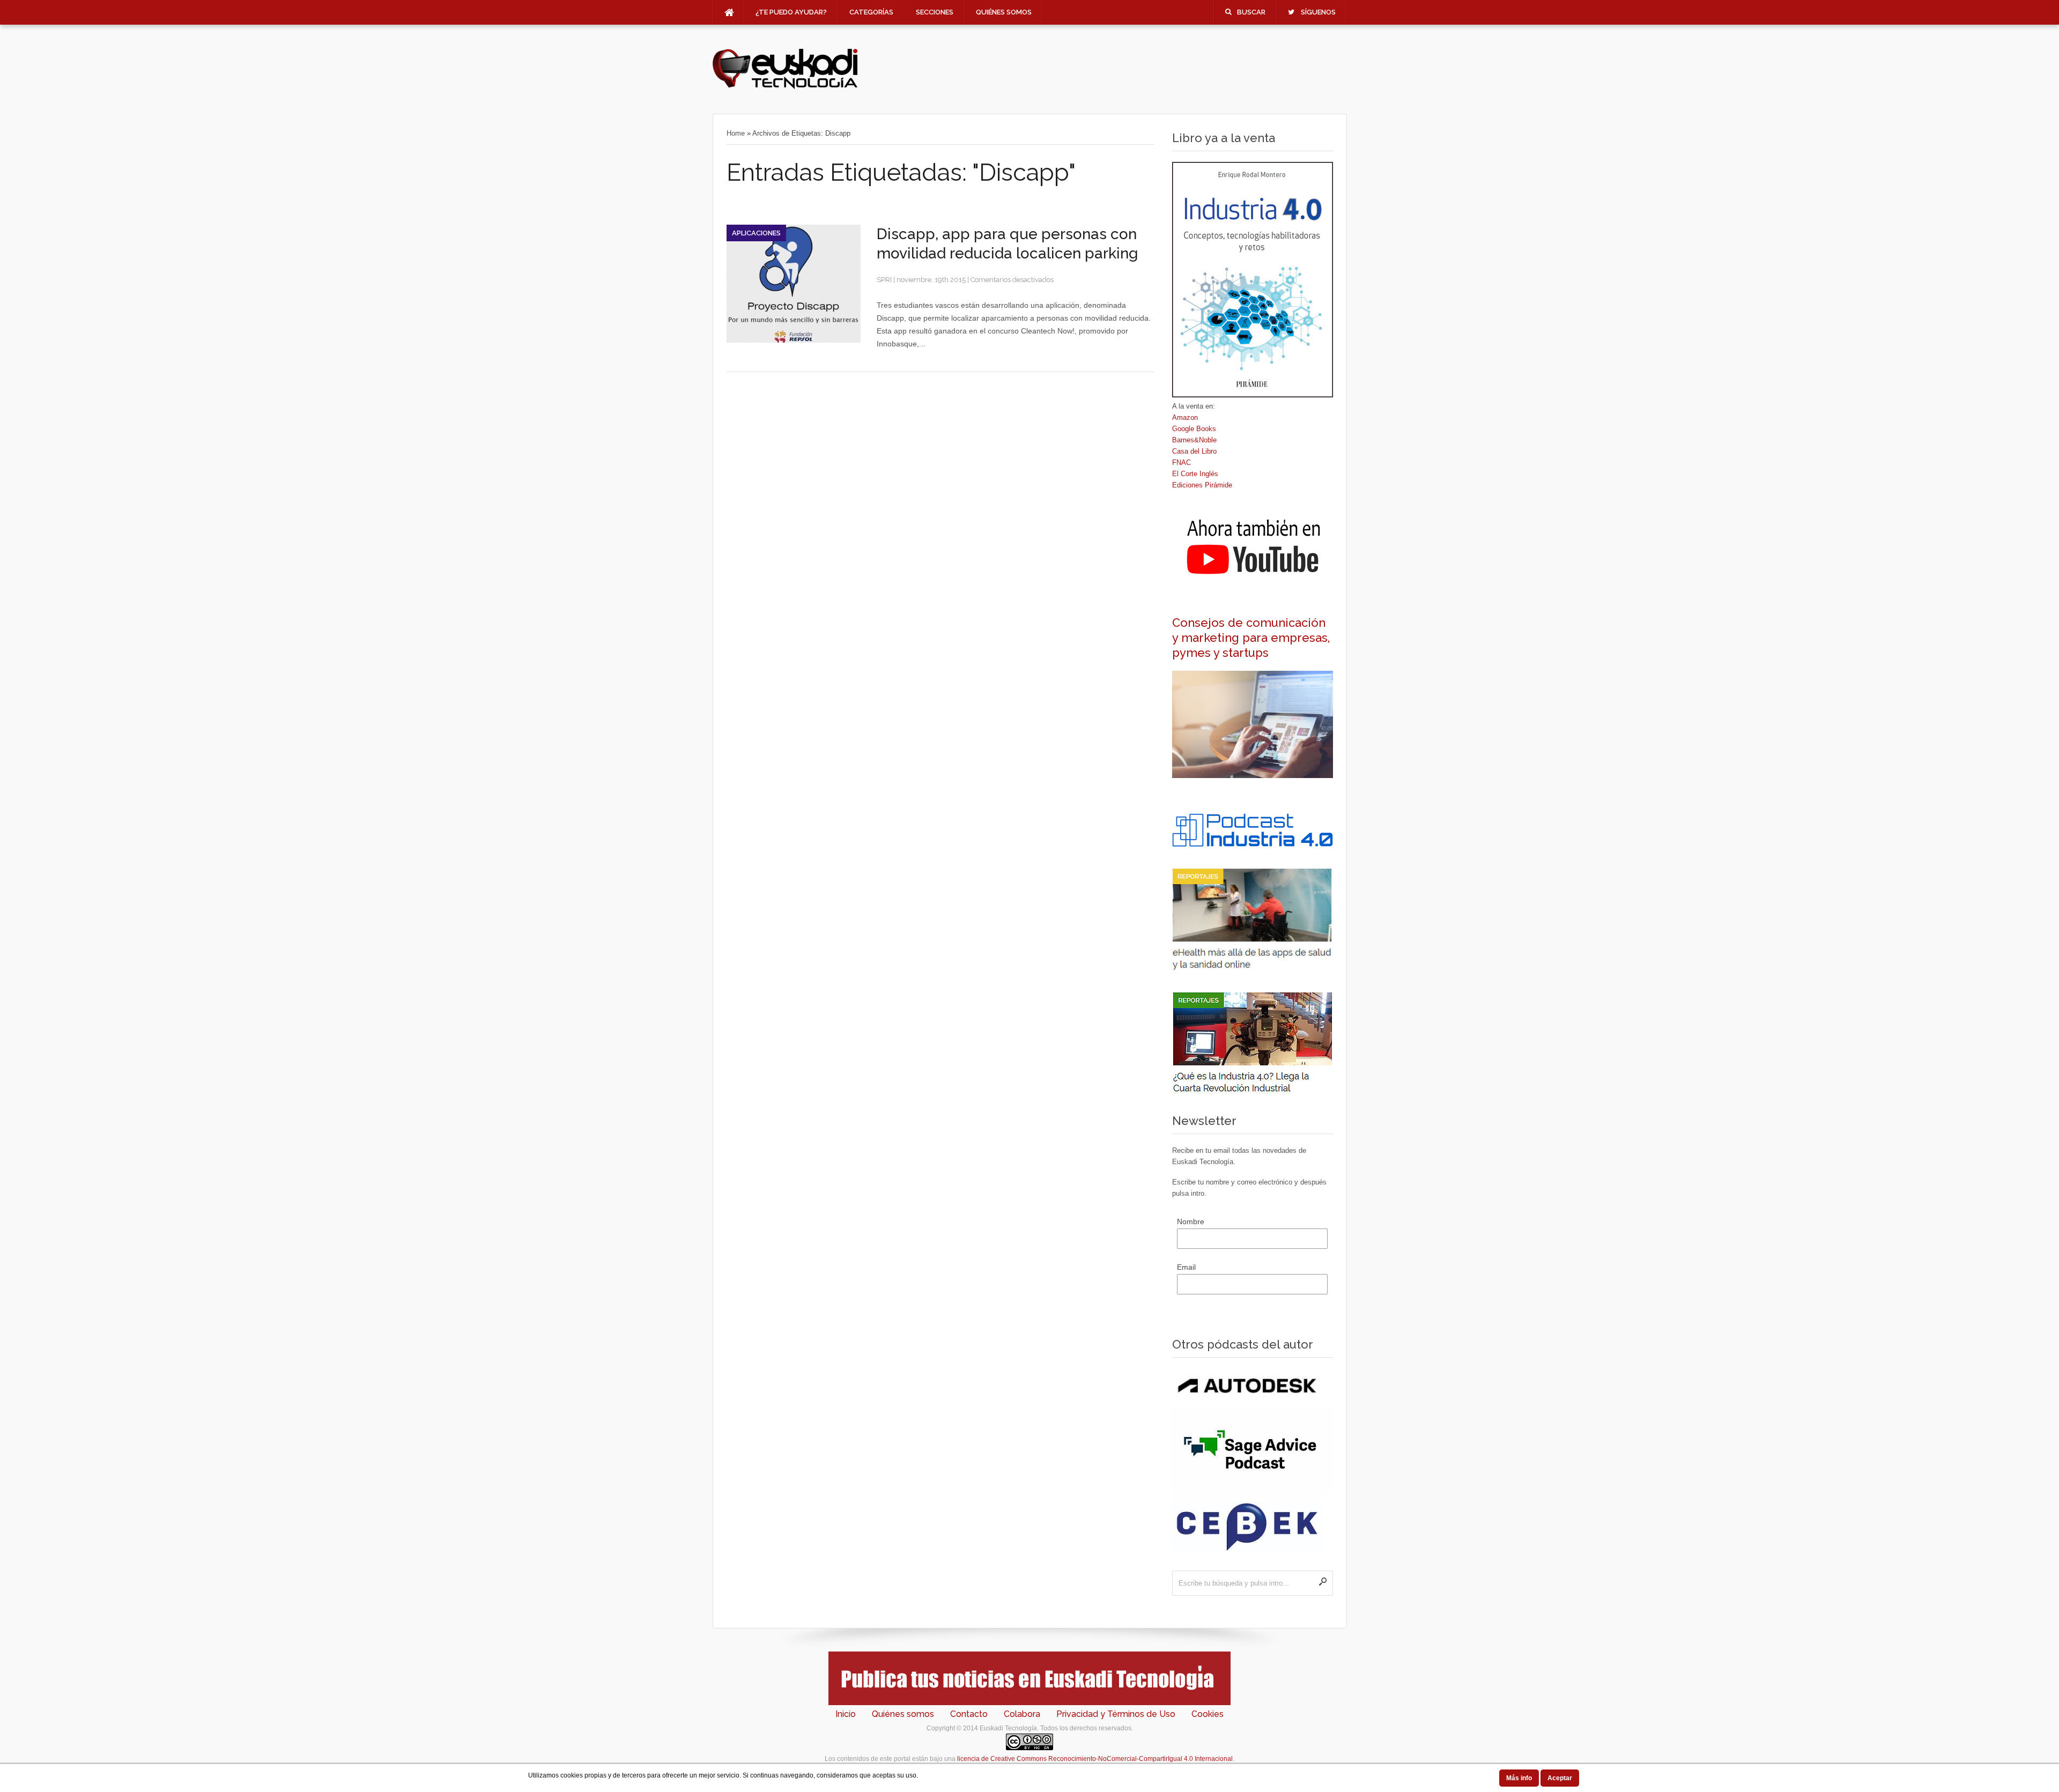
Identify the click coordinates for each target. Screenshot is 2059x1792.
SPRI (884, 280)
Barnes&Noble (1194, 440)
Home (736, 133)
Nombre (1191, 1221)
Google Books (1194, 429)
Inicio (846, 1714)
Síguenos (1318, 12)
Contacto (969, 1714)
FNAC (1182, 462)
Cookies (1208, 1714)
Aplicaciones (756, 233)
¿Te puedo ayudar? (791, 12)
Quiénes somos (1004, 12)
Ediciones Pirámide (1202, 485)
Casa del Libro (1194, 451)
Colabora (1022, 1714)
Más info (1519, 1778)
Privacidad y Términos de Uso (1116, 1714)
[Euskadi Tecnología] (785, 86)
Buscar (1251, 12)
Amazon (1185, 417)
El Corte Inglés (1195, 474)
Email (1186, 1267)
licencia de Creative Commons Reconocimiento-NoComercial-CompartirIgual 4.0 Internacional (1095, 1759)
